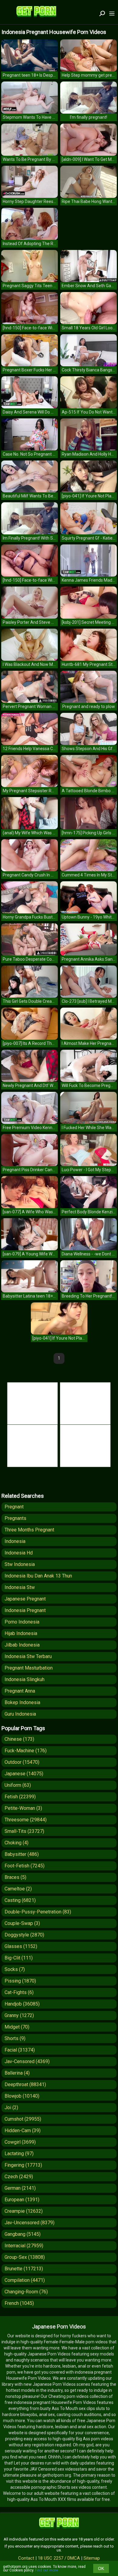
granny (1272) (19, 2015)
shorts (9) (15, 2038)
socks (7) (15, 1969)
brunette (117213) (24, 2269)
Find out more (47, 2570)
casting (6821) (20, 1900)
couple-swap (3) (22, 1923)
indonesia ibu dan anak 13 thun (38, 1576)
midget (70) (17, 2027)
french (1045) (19, 2303)
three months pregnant (29, 1530)
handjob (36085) (22, 2004)
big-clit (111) (19, 1958)
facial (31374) (20, 2050)
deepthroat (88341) (25, 2084)
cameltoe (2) (18, 1889)
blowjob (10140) (22, 2096)
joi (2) (11, 2107)
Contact (26, 2558)
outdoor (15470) (22, 1762)
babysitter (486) (22, 1854)
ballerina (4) (17, 2073)
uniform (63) (18, 1785)
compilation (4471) (25, 2280)
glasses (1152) (21, 1946)
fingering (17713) (23, 2165)
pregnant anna (20, 1691)
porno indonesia (22, 1622)
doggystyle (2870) (24, 1935)
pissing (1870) (20, 1981)
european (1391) (22, 2200)
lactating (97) (19, 2154)
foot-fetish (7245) (25, 1866)
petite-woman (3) (23, 1808)
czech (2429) (19, 2177)
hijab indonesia (21, 1633)
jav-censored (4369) (27, 2061)
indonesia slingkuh (25, 1679)
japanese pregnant (25, 1599)
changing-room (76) (26, 2292)
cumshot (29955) (23, 2119)
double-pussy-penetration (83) (38, 1912)
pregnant (14, 1507)
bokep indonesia (22, 1702)
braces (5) (15, 1877)
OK (101, 2568)
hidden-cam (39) (23, 2131)
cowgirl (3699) (20, 2142)
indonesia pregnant (25, 1610)
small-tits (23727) (24, 1831)
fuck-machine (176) (26, 1751)
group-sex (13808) (25, 2257)
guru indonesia (20, 1714)
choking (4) (16, 1843)
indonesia (15, 1541)
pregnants (15, 1518)
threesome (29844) (26, 1820)
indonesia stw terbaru (28, 1656)
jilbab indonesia (22, 1645)
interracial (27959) (24, 2246)
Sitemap (92, 2558)
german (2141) (20, 2188)
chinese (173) (19, 1739)
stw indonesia (20, 1564)
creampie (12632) (24, 2211)
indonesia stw (20, 1587)
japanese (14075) (24, 1774)
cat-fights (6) (19, 1992)
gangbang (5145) (23, 2234)
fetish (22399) (20, 1797)
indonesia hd (19, 1553)
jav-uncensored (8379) (29, 2223)
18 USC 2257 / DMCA (59, 2558)
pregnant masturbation (29, 1668)
